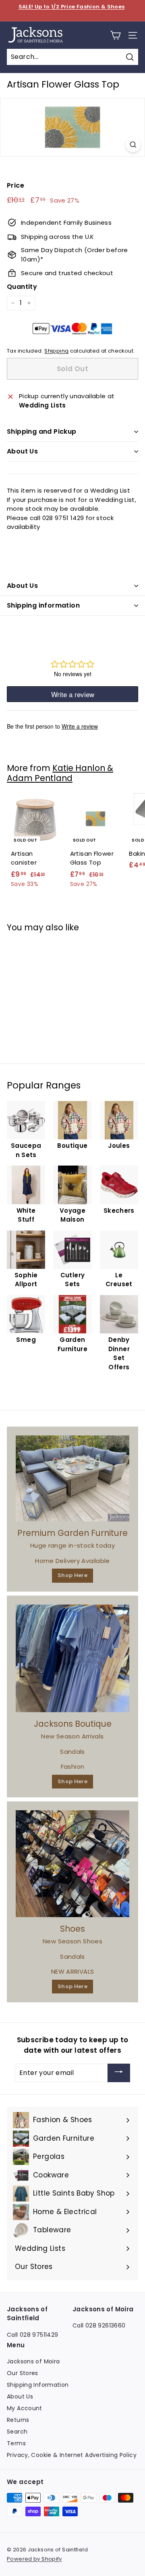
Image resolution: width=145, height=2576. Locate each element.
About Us (22, 451)
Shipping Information (38, 2385)
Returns (18, 2420)
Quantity (22, 287)
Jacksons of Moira (33, 2361)
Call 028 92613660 (99, 2325)
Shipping (56, 351)
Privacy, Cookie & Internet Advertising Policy (72, 2455)
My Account (25, 2408)
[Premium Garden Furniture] (72, 1478)
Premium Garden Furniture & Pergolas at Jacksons (71, 11)
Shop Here (72, 1575)
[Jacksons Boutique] (72, 1658)
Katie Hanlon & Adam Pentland (60, 773)
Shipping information (43, 605)
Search (17, 2432)
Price (16, 185)
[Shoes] (72, 1864)
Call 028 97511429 (32, 2335)
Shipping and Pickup (42, 431)
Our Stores (23, 2373)
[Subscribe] (119, 2073)
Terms (16, 2443)
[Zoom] (133, 145)
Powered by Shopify (34, 2559)
